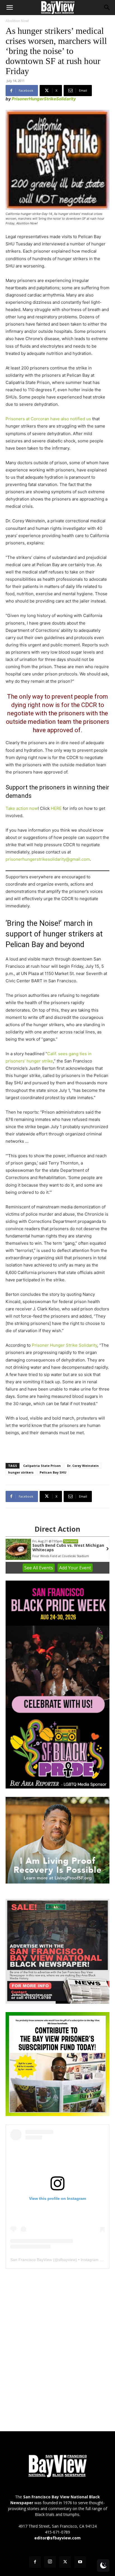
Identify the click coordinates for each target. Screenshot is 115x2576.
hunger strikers (21, 1472)
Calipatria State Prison (42, 1466)
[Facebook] (35, 2562)
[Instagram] (50, 2562)
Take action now (22, 808)
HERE (56, 808)
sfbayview (67, 2260)
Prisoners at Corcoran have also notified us (48, 419)
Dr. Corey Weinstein (83, 1466)
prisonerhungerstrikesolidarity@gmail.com (48, 859)
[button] (9, 8)
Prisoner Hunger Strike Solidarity (64, 1345)
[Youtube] (80, 2562)
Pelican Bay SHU (53, 1472)
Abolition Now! (17, 21)
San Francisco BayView (31, 2260)
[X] (65, 2562)
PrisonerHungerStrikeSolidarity (44, 99)
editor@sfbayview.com (57, 2538)
